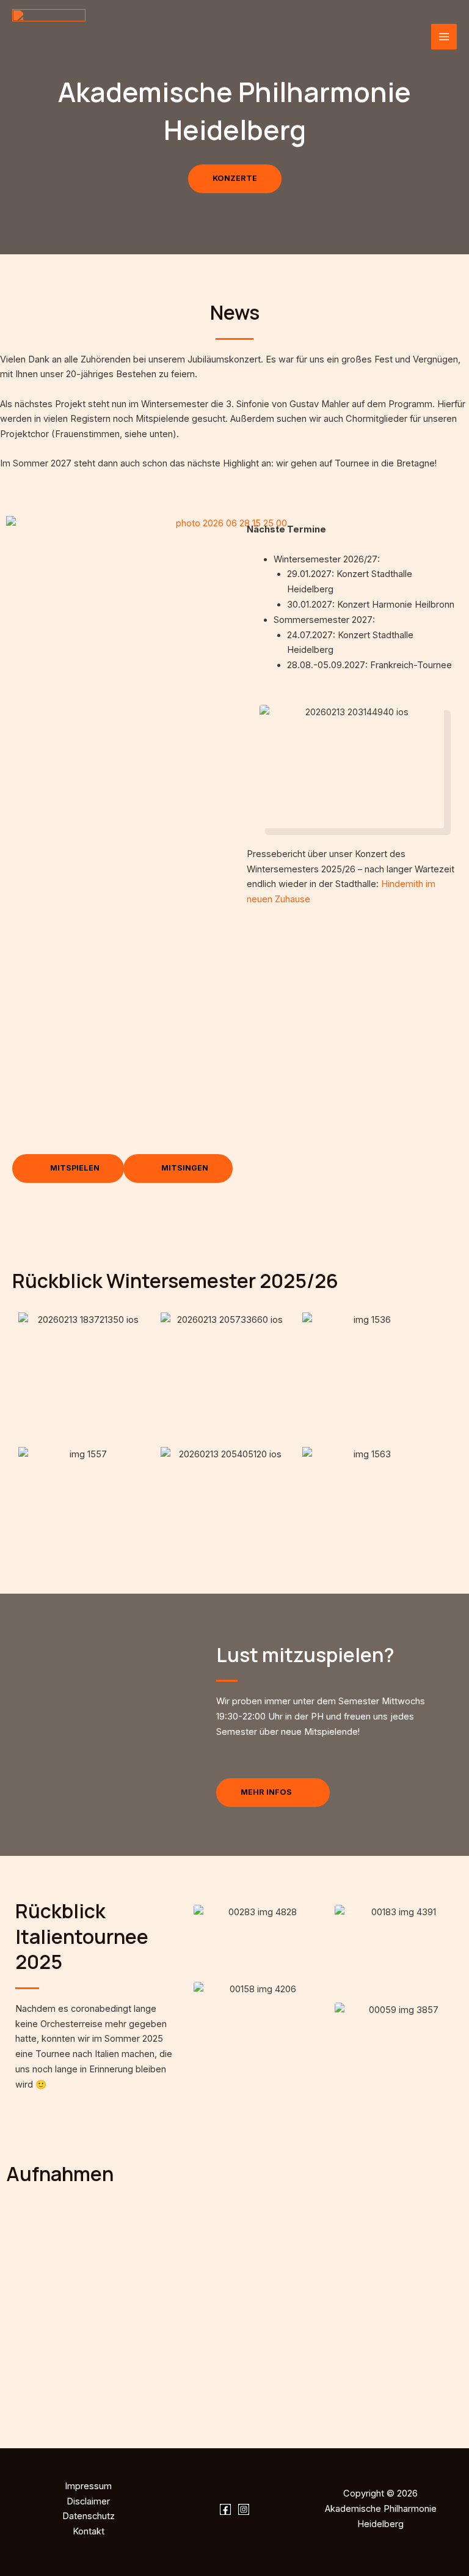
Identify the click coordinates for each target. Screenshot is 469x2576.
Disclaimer (88, 2501)
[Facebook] (225, 2509)
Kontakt (89, 2531)
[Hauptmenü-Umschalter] (444, 37)
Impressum (88, 2486)
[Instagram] (244, 2509)
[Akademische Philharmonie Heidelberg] (49, 37)
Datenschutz (89, 2516)
